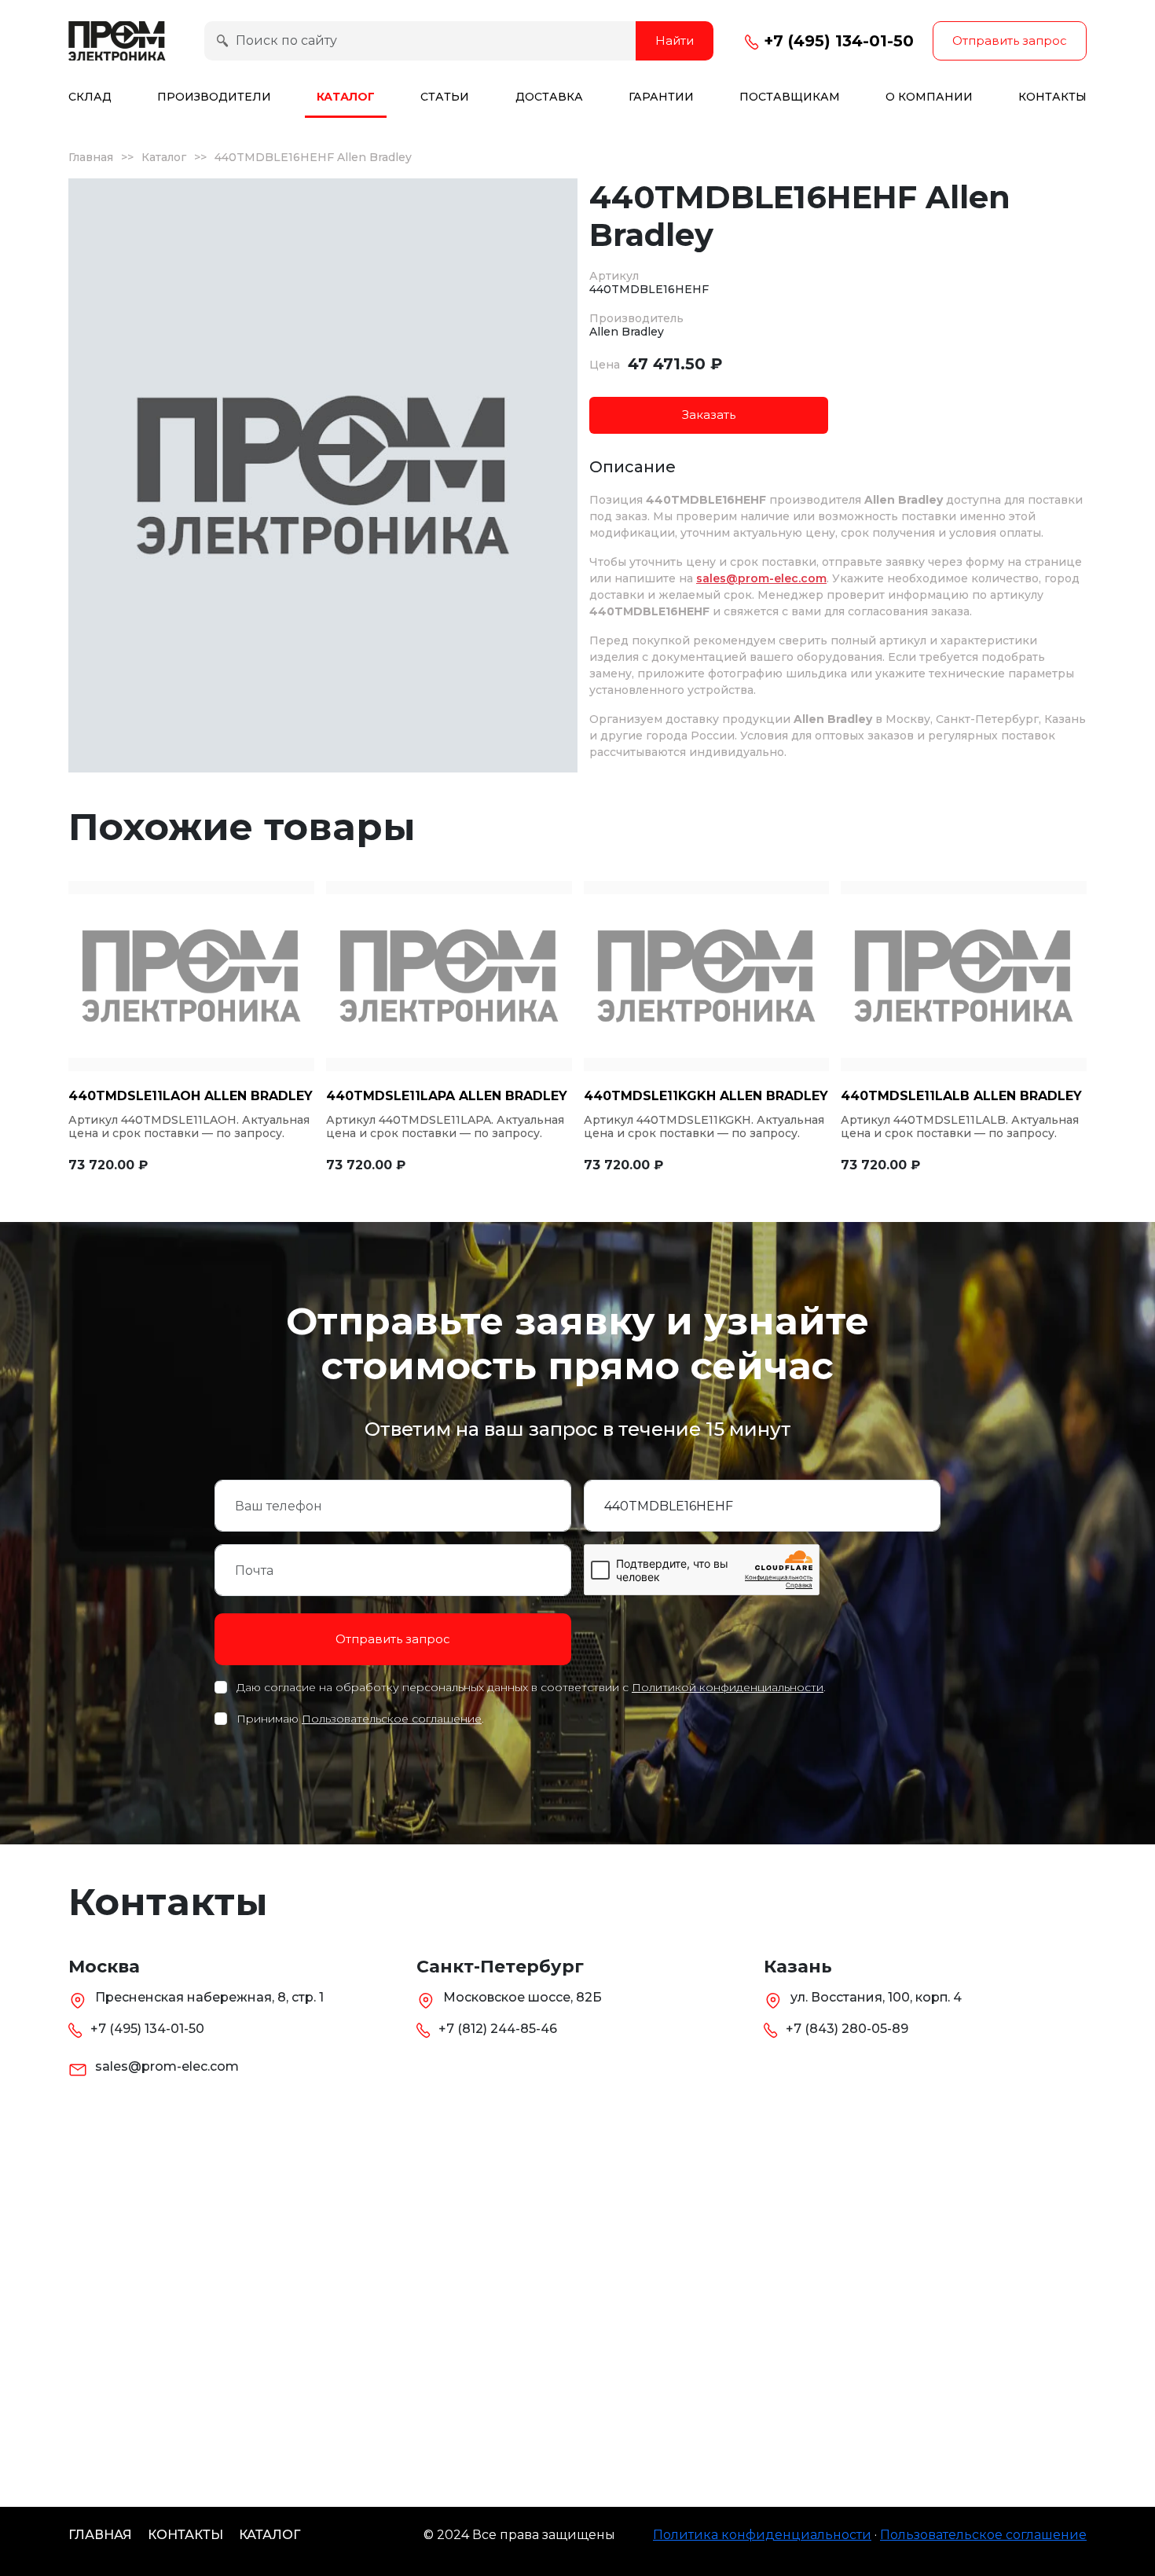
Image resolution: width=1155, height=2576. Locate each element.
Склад (90, 97)
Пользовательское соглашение (392, 1719)
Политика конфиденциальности (762, 2535)
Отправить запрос (1010, 40)
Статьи (445, 97)
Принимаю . (360, 1719)
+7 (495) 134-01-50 (836, 41)
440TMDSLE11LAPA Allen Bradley (447, 1096)
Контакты (1052, 97)
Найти (675, 40)
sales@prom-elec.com (761, 578)
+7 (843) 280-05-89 (847, 2029)
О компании (929, 97)
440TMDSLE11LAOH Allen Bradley (191, 1096)
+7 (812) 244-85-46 (498, 2029)
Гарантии (661, 97)
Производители (214, 97)
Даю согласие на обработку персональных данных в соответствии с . (531, 1687)
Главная (91, 157)
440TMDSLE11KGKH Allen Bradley (706, 1096)
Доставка (549, 97)
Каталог (346, 97)
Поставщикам (790, 97)
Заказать (709, 415)
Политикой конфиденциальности (728, 1687)
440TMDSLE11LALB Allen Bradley (961, 1096)
